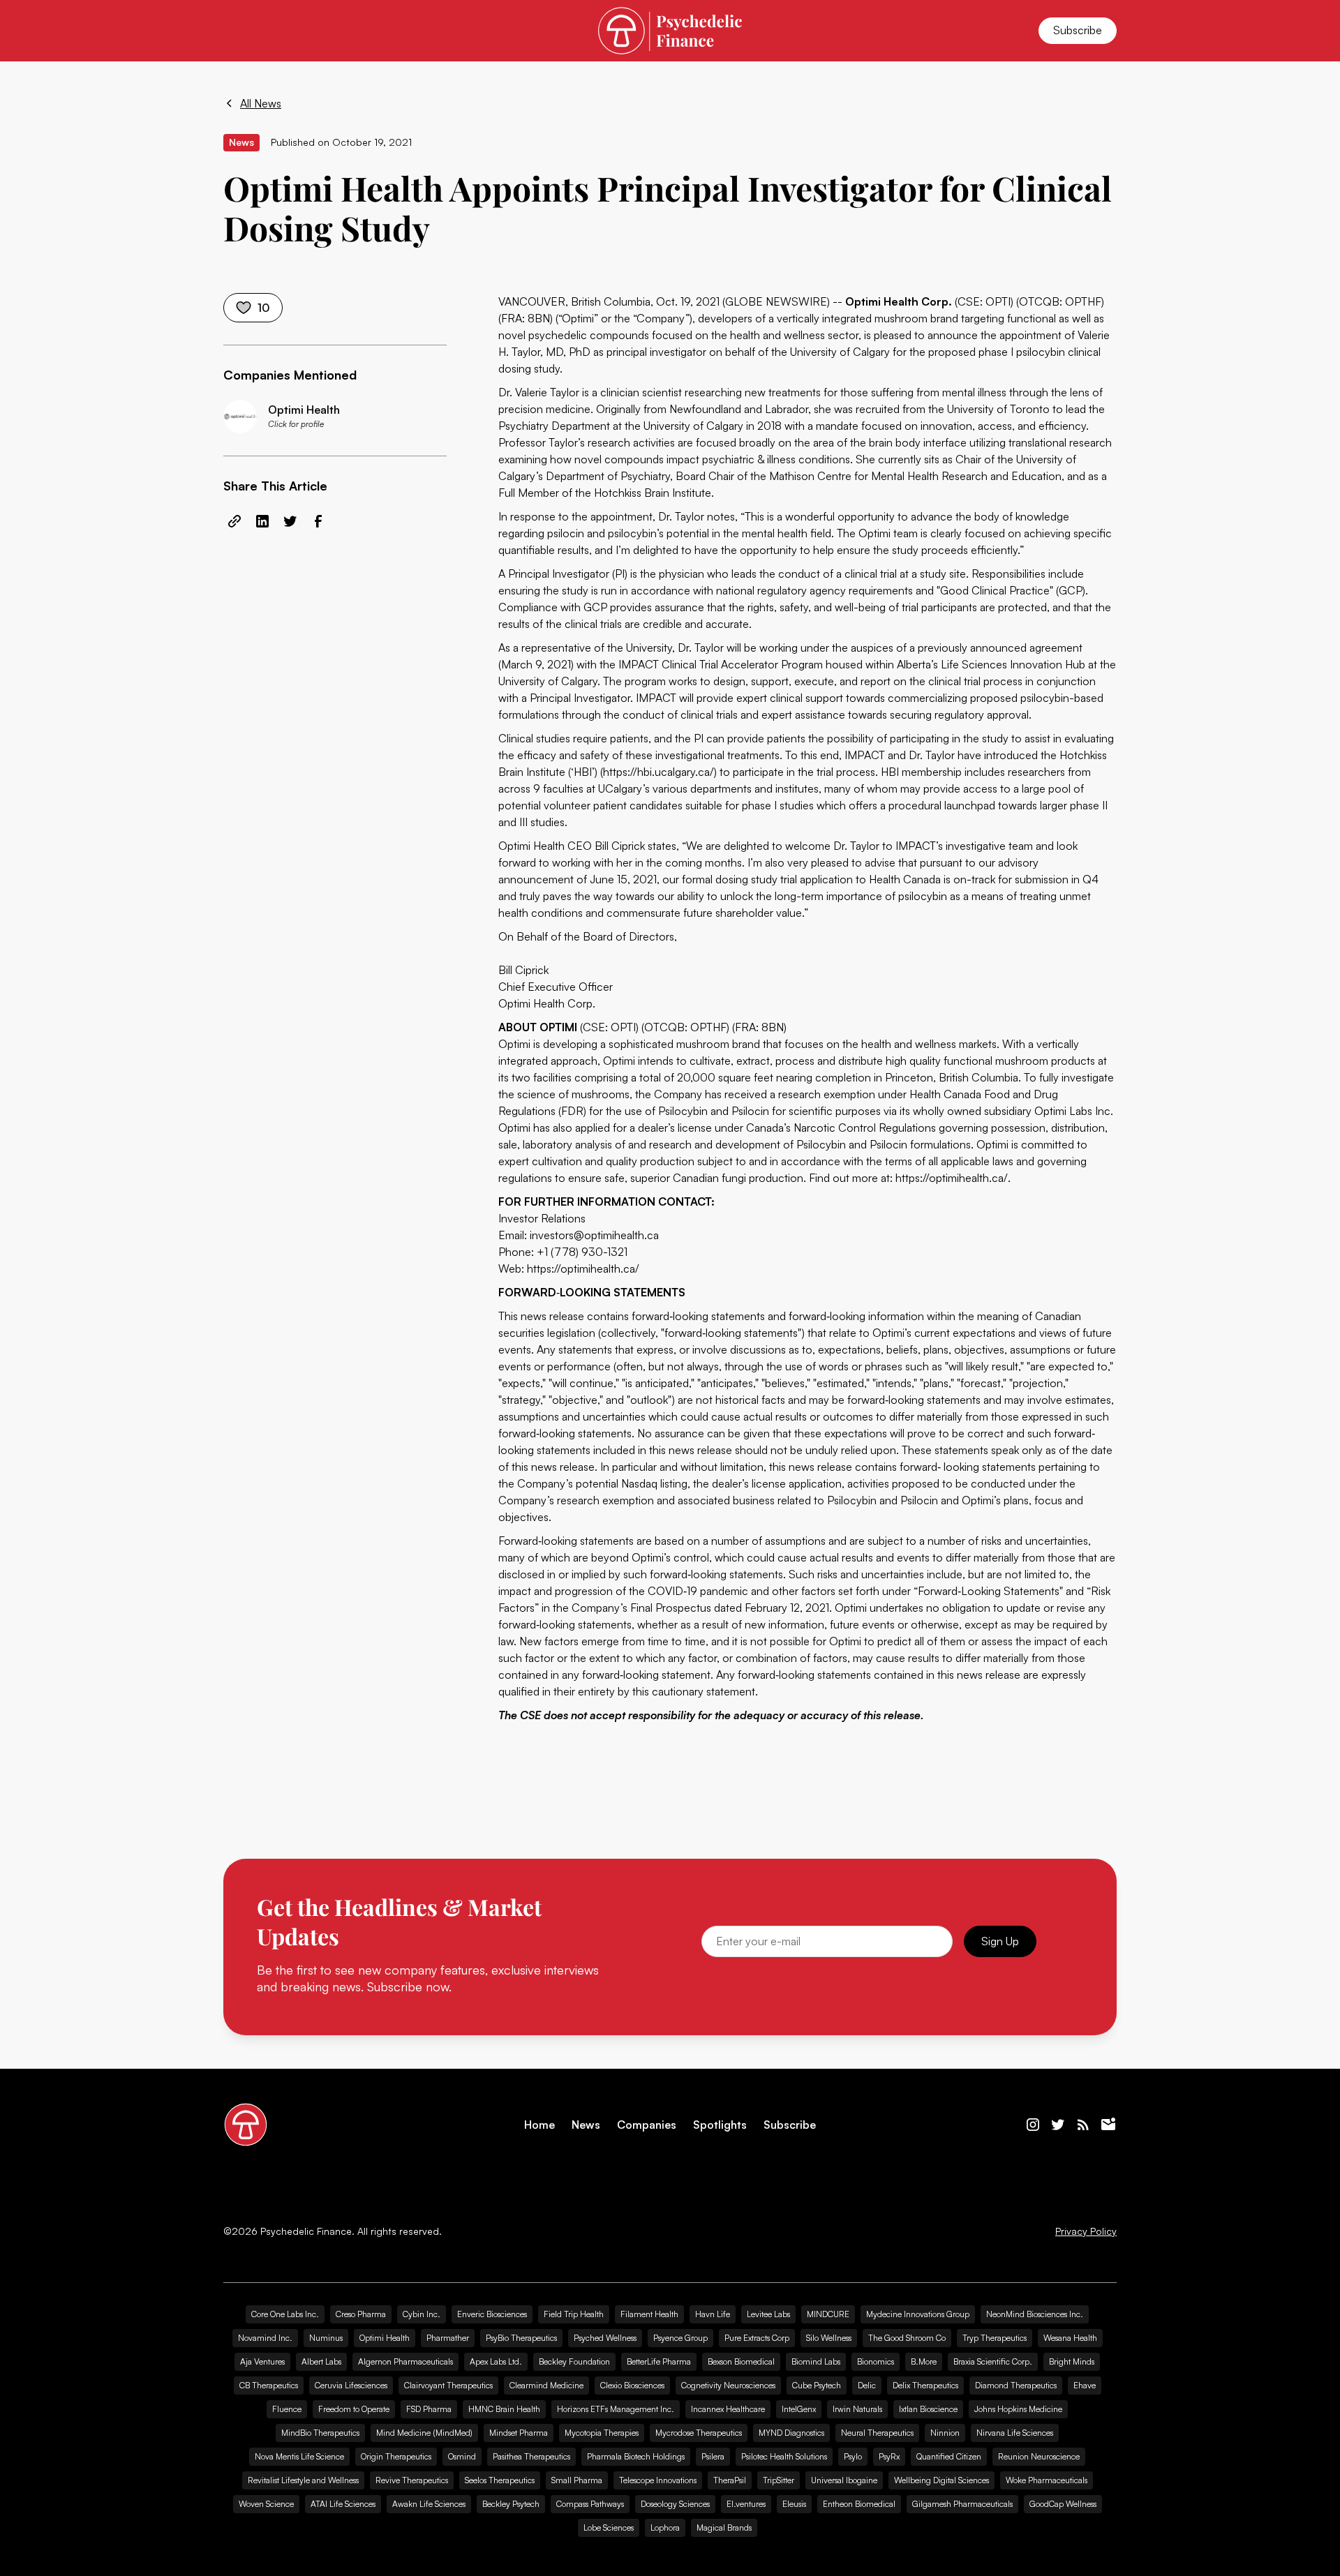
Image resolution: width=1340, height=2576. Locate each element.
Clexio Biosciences (632, 2385)
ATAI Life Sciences (343, 2504)
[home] (670, 30)
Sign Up (1000, 1941)
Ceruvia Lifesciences (351, 2385)
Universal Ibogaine (844, 2480)
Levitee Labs (768, 2314)
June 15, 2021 (623, 879)
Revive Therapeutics (412, 2480)
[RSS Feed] (1083, 2125)
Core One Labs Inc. (285, 2314)
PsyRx (889, 2456)
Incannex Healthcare (728, 2409)
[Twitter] (1058, 2125)
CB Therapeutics (269, 2385)
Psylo (853, 2456)
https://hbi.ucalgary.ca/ (658, 772)
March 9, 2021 (536, 664)
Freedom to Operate (354, 2409)
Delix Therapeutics (925, 2385)
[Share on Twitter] (290, 521)
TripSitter (779, 2480)
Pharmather (448, 2338)
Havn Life (713, 2314)
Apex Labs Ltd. (496, 2361)
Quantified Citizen (949, 2456)
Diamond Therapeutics (1016, 2385)
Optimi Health (385, 2338)
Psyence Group (680, 2338)
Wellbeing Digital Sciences (941, 2480)
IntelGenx (799, 2409)
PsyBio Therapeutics (521, 2338)
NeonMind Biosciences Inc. (1035, 2314)
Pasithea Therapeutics (531, 2456)
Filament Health (649, 2314)
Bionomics (876, 2361)
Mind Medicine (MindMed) (424, 2433)
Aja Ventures (262, 2361)
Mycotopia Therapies (602, 2433)
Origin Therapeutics (396, 2456)
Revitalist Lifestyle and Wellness (303, 2480)
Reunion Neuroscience (1039, 2456)
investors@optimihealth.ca (594, 1235)
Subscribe (1078, 30)
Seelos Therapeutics (500, 2480)
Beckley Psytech (511, 2504)
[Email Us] (1108, 2125)
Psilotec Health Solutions (784, 2456)
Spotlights (720, 2125)
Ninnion (945, 2433)
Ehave (1085, 2385)
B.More (924, 2361)
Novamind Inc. (265, 2338)
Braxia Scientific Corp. (993, 2361)
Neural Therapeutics (877, 2433)
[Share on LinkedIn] (262, 521)
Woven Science (266, 2504)
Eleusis (794, 2504)
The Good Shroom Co (907, 2338)
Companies (647, 2125)
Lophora (665, 2528)
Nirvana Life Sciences (1015, 2433)
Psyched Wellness (605, 2338)
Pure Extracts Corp (757, 2338)
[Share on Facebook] (318, 521)
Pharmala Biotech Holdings (636, 2456)
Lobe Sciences (609, 2528)
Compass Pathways (590, 2504)
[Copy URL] (234, 521)
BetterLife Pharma (659, 2361)
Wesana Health (1070, 2338)
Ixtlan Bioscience (928, 2409)
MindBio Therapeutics (320, 2433)
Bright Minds (1072, 2361)
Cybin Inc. (422, 2314)
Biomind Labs (816, 2361)
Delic (867, 2385)
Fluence (287, 2409)
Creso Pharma (361, 2314)
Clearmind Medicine (546, 2385)
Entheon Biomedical (859, 2504)
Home (539, 2125)
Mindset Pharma (519, 2433)
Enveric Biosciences (492, 2314)
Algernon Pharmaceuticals (405, 2361)
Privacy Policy (1086, 2231)
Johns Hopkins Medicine (1018, 2409)
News (586, 2125)
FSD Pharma (429, 2409)
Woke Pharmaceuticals (1047, 2480)
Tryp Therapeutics (995, 2338)
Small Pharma (577, 2480)
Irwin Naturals (857, 2409)
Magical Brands (724, 2528)
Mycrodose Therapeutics (699, 2433)
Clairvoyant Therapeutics (448, 2385)
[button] (240, 31)
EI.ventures (746, 2504)
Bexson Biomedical (741, 2361)
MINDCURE (828, 2314)
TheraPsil (730, 2480)
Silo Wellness (829, 2338)
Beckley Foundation (574, 2361)
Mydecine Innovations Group (918, 2314)
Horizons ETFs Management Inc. (616, 2409)
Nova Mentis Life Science (299, 2456)
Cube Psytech (817, 2385)
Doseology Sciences (675, 2504)
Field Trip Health (574, 2314)
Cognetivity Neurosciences (728, 2385)
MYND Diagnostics (791, 2433)
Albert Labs (321, 2361)
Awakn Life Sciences (429, 2504)
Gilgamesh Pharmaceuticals (962, 2504)
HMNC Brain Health (504, 2409)
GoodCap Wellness (1063, 2504)
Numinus (326, 2338)
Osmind (462, 2456)
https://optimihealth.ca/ (952, 1178)
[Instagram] (1033, 2125)
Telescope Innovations (658, 2480)
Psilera (713, 2456)
